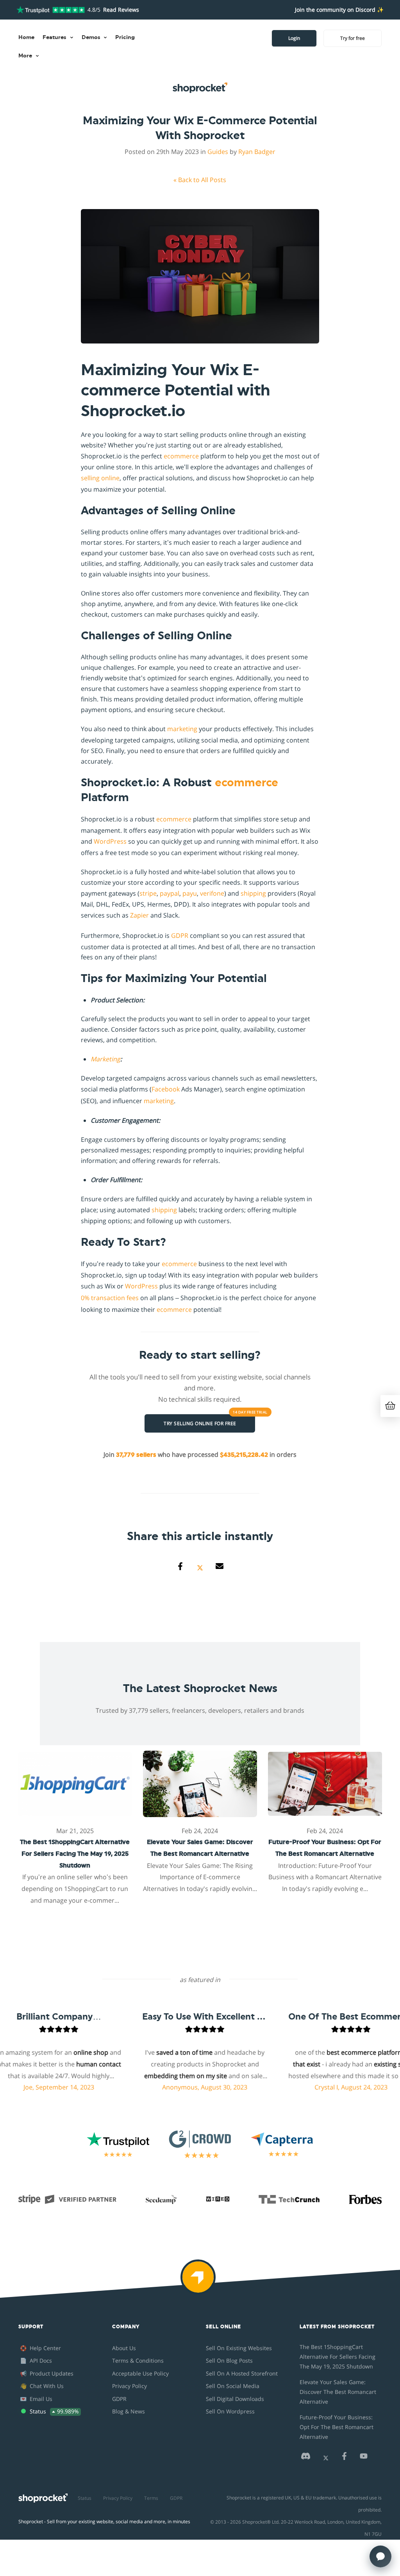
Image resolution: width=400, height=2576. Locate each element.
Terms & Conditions (138, 2360)
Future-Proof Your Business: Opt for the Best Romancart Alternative (337, 2427)
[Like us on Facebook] (344, 2458)
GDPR (180, 936)
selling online (100, 478)
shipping (253, 893)
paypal (170, 893)
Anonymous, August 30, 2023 (189, 2087)
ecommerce (181, 456)
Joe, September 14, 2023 (43, 2087)
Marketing (105, 1059)
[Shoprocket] (200, 2282)
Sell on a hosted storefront (242, 2373)
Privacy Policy (129, 2386)
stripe (148, 893)
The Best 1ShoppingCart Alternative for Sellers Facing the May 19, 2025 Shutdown (337, 2357)
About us (124, 2348)
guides (218, 152)
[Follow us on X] (326, 2458)
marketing (182, 729)
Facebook (166, 1089)
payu (190, 893)
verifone (212, 893)
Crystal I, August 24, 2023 (335, 2087)
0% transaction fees (110, 1298)
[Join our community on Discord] (305, 2458)
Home (26, 38)
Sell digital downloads (235, 2399)
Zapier (139, 915)
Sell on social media (233, 2386)
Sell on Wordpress (230, 2411)
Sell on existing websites (239, 2348)
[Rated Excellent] (51, 10)
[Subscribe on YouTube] (364, 2458)
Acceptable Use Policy (140, 2373)
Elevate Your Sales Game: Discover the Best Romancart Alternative (338, 2392)
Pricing (125, 38)
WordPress (110, 841)
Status (85, 2498)
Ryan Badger (257, 152)
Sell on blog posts (229, 2360)
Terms (151, 2498)
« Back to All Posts (200, 180)
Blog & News (129, 2411)
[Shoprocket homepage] (43, 2496)
